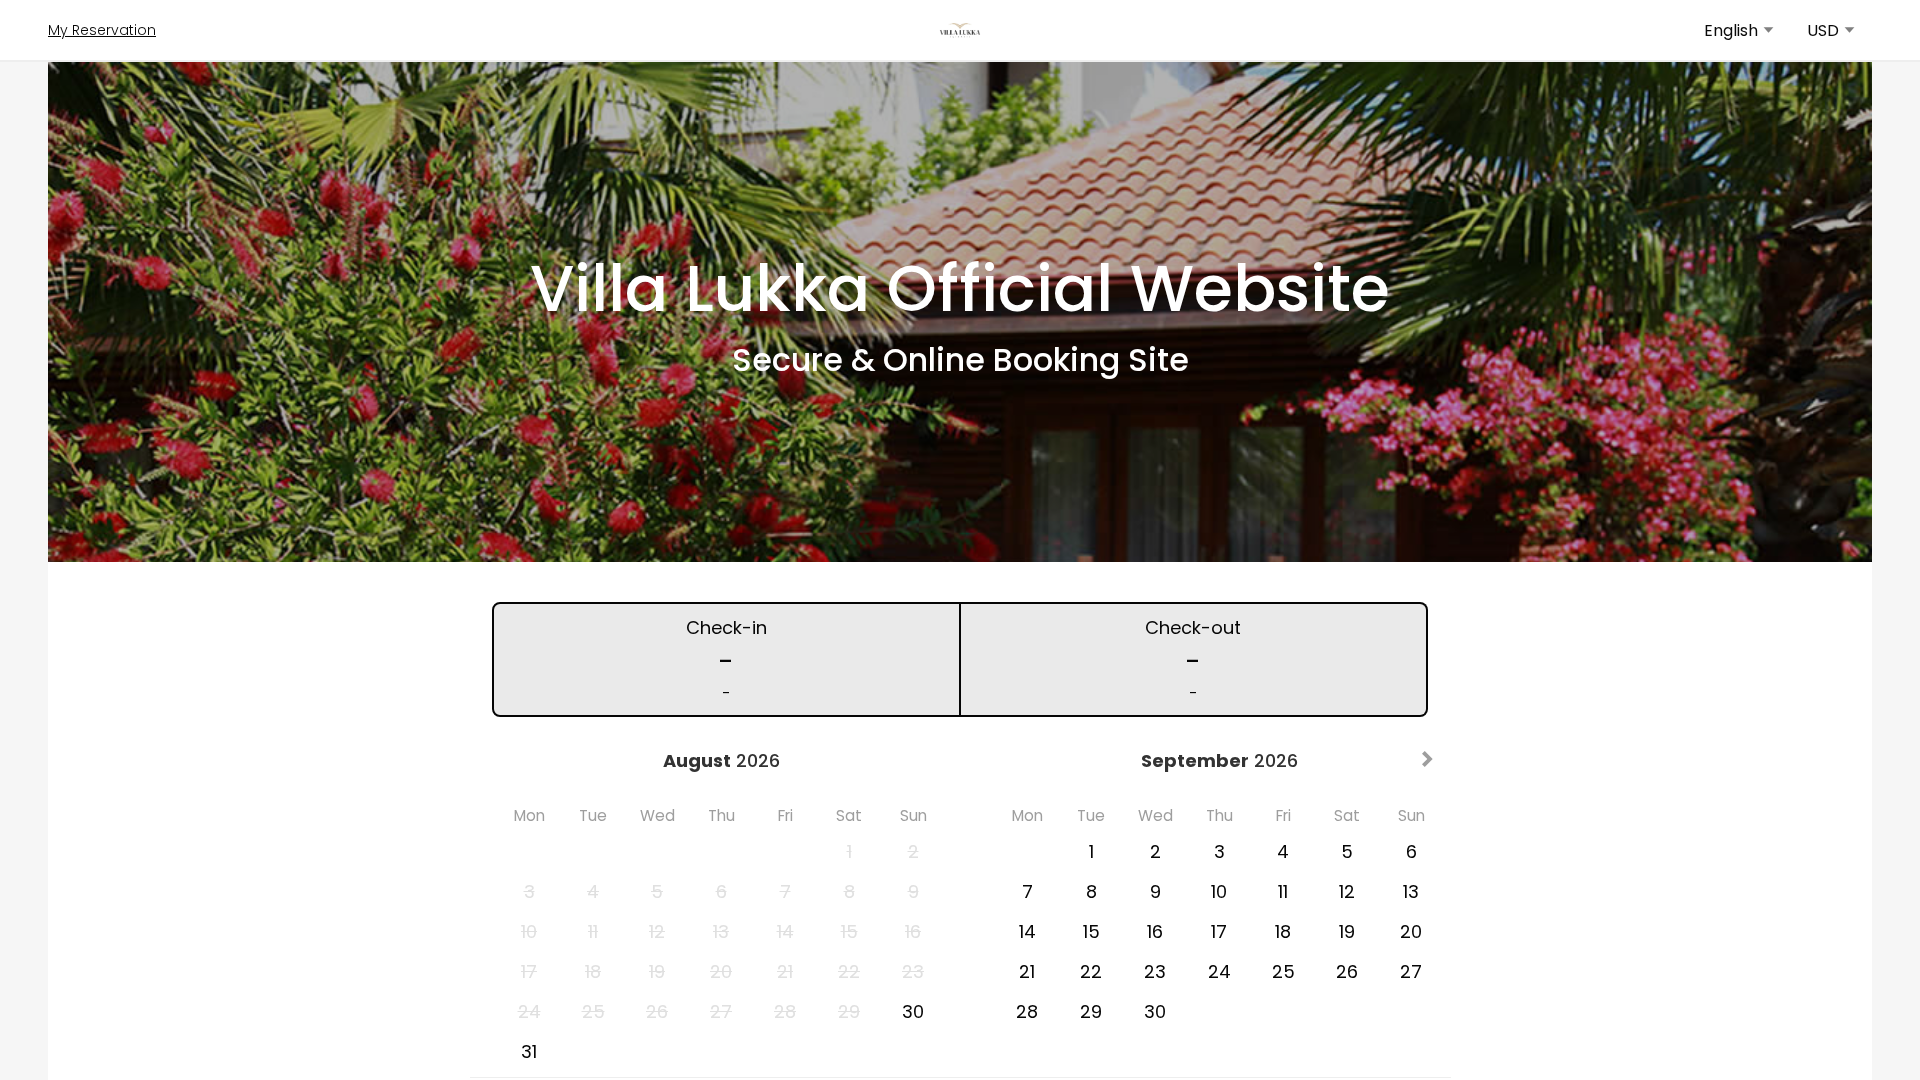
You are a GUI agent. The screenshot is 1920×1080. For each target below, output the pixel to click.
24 (1219, 971)
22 (1091, 971)
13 (1411, 891)
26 (1347, 971)
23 (1155, 971)
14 (1027, 931)
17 (1219, 931)
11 (1283, 891)
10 (1219, 891)
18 (1283, 931)
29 (1091, 1011)
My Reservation (102, 30)
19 (1347, 931)
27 (1411, 971)
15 (1091, 931)
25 (1283, 971)
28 (1027, 1011)
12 (1347, 891)
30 (913, 1011)
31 (529, 1051)
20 (1411, 931)
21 (1027, 971)
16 (1155, 931)
